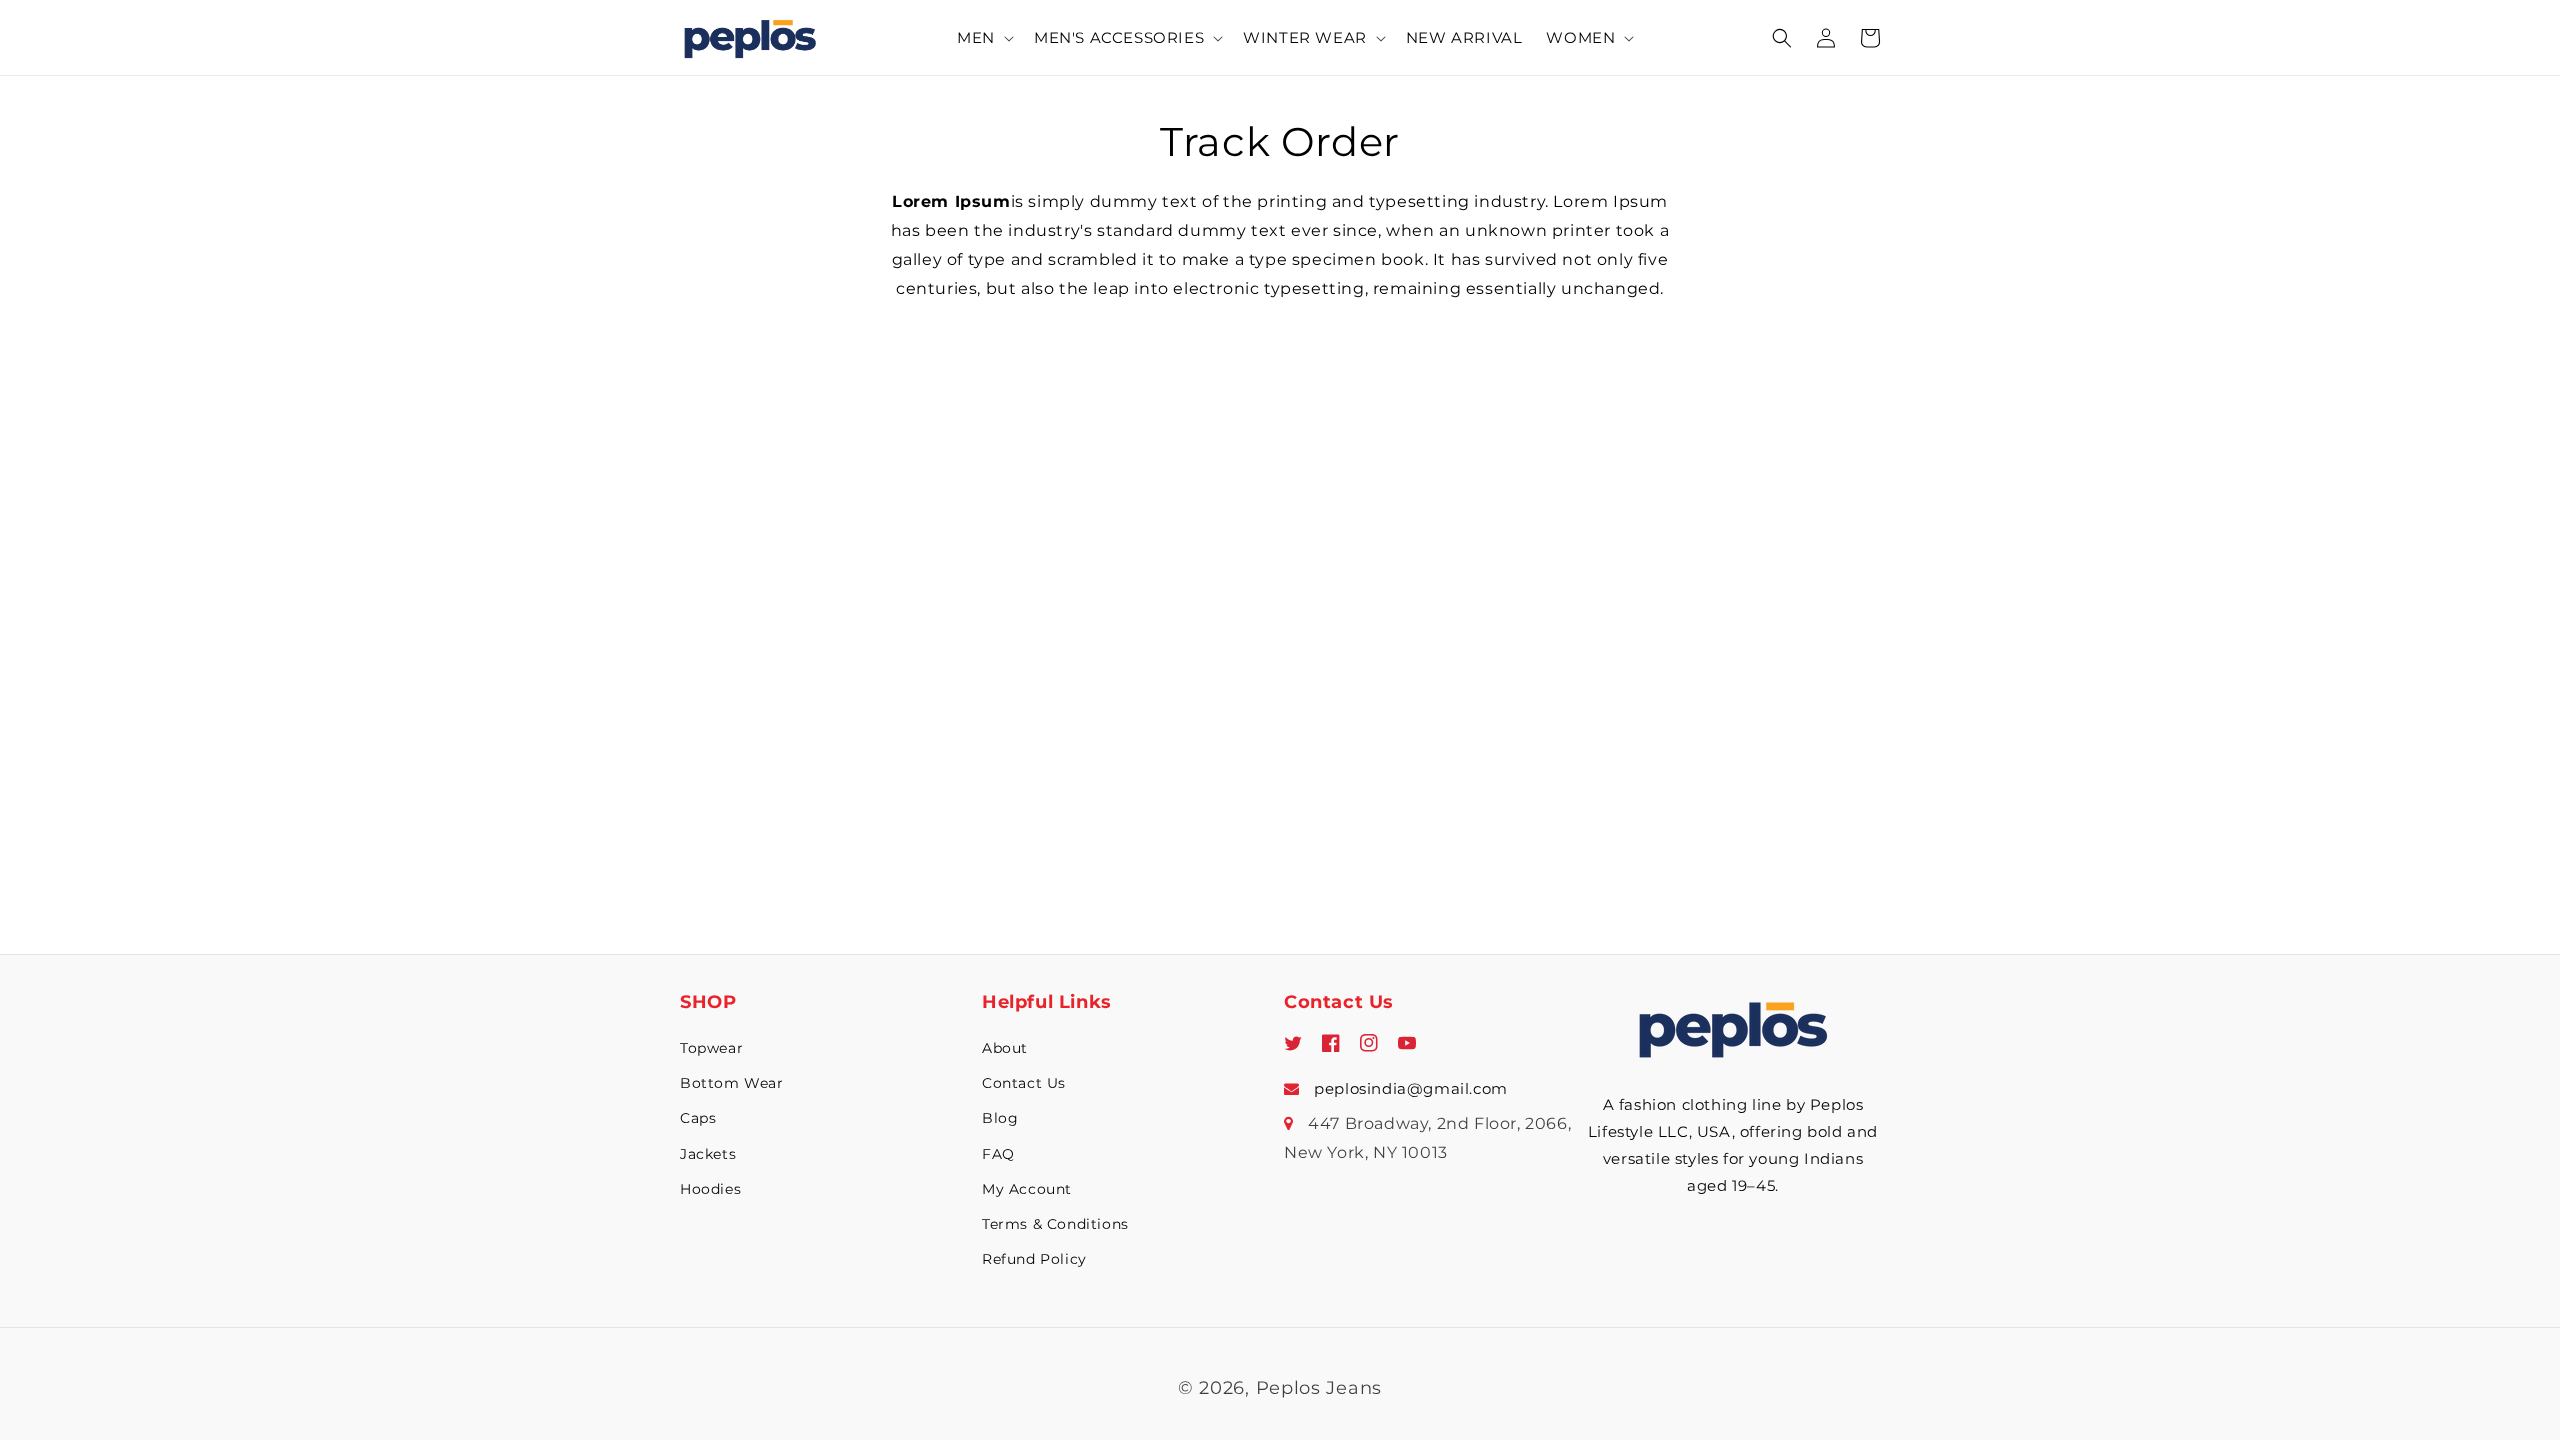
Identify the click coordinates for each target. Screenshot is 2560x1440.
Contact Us (1024, 1083)
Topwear (711, 1048)
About (1005, 1048)
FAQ (998, 1154)
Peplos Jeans (1319, 1388)
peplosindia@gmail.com (1409, 1088)
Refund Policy (1034, 1259)
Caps (698, 1118)
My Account (1027, 1189)
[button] (983, 38)
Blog (1000, 1118)
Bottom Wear (732, 1083)
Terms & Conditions (1055, 1224)
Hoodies (710, 1189)
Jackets (708, 1154)
